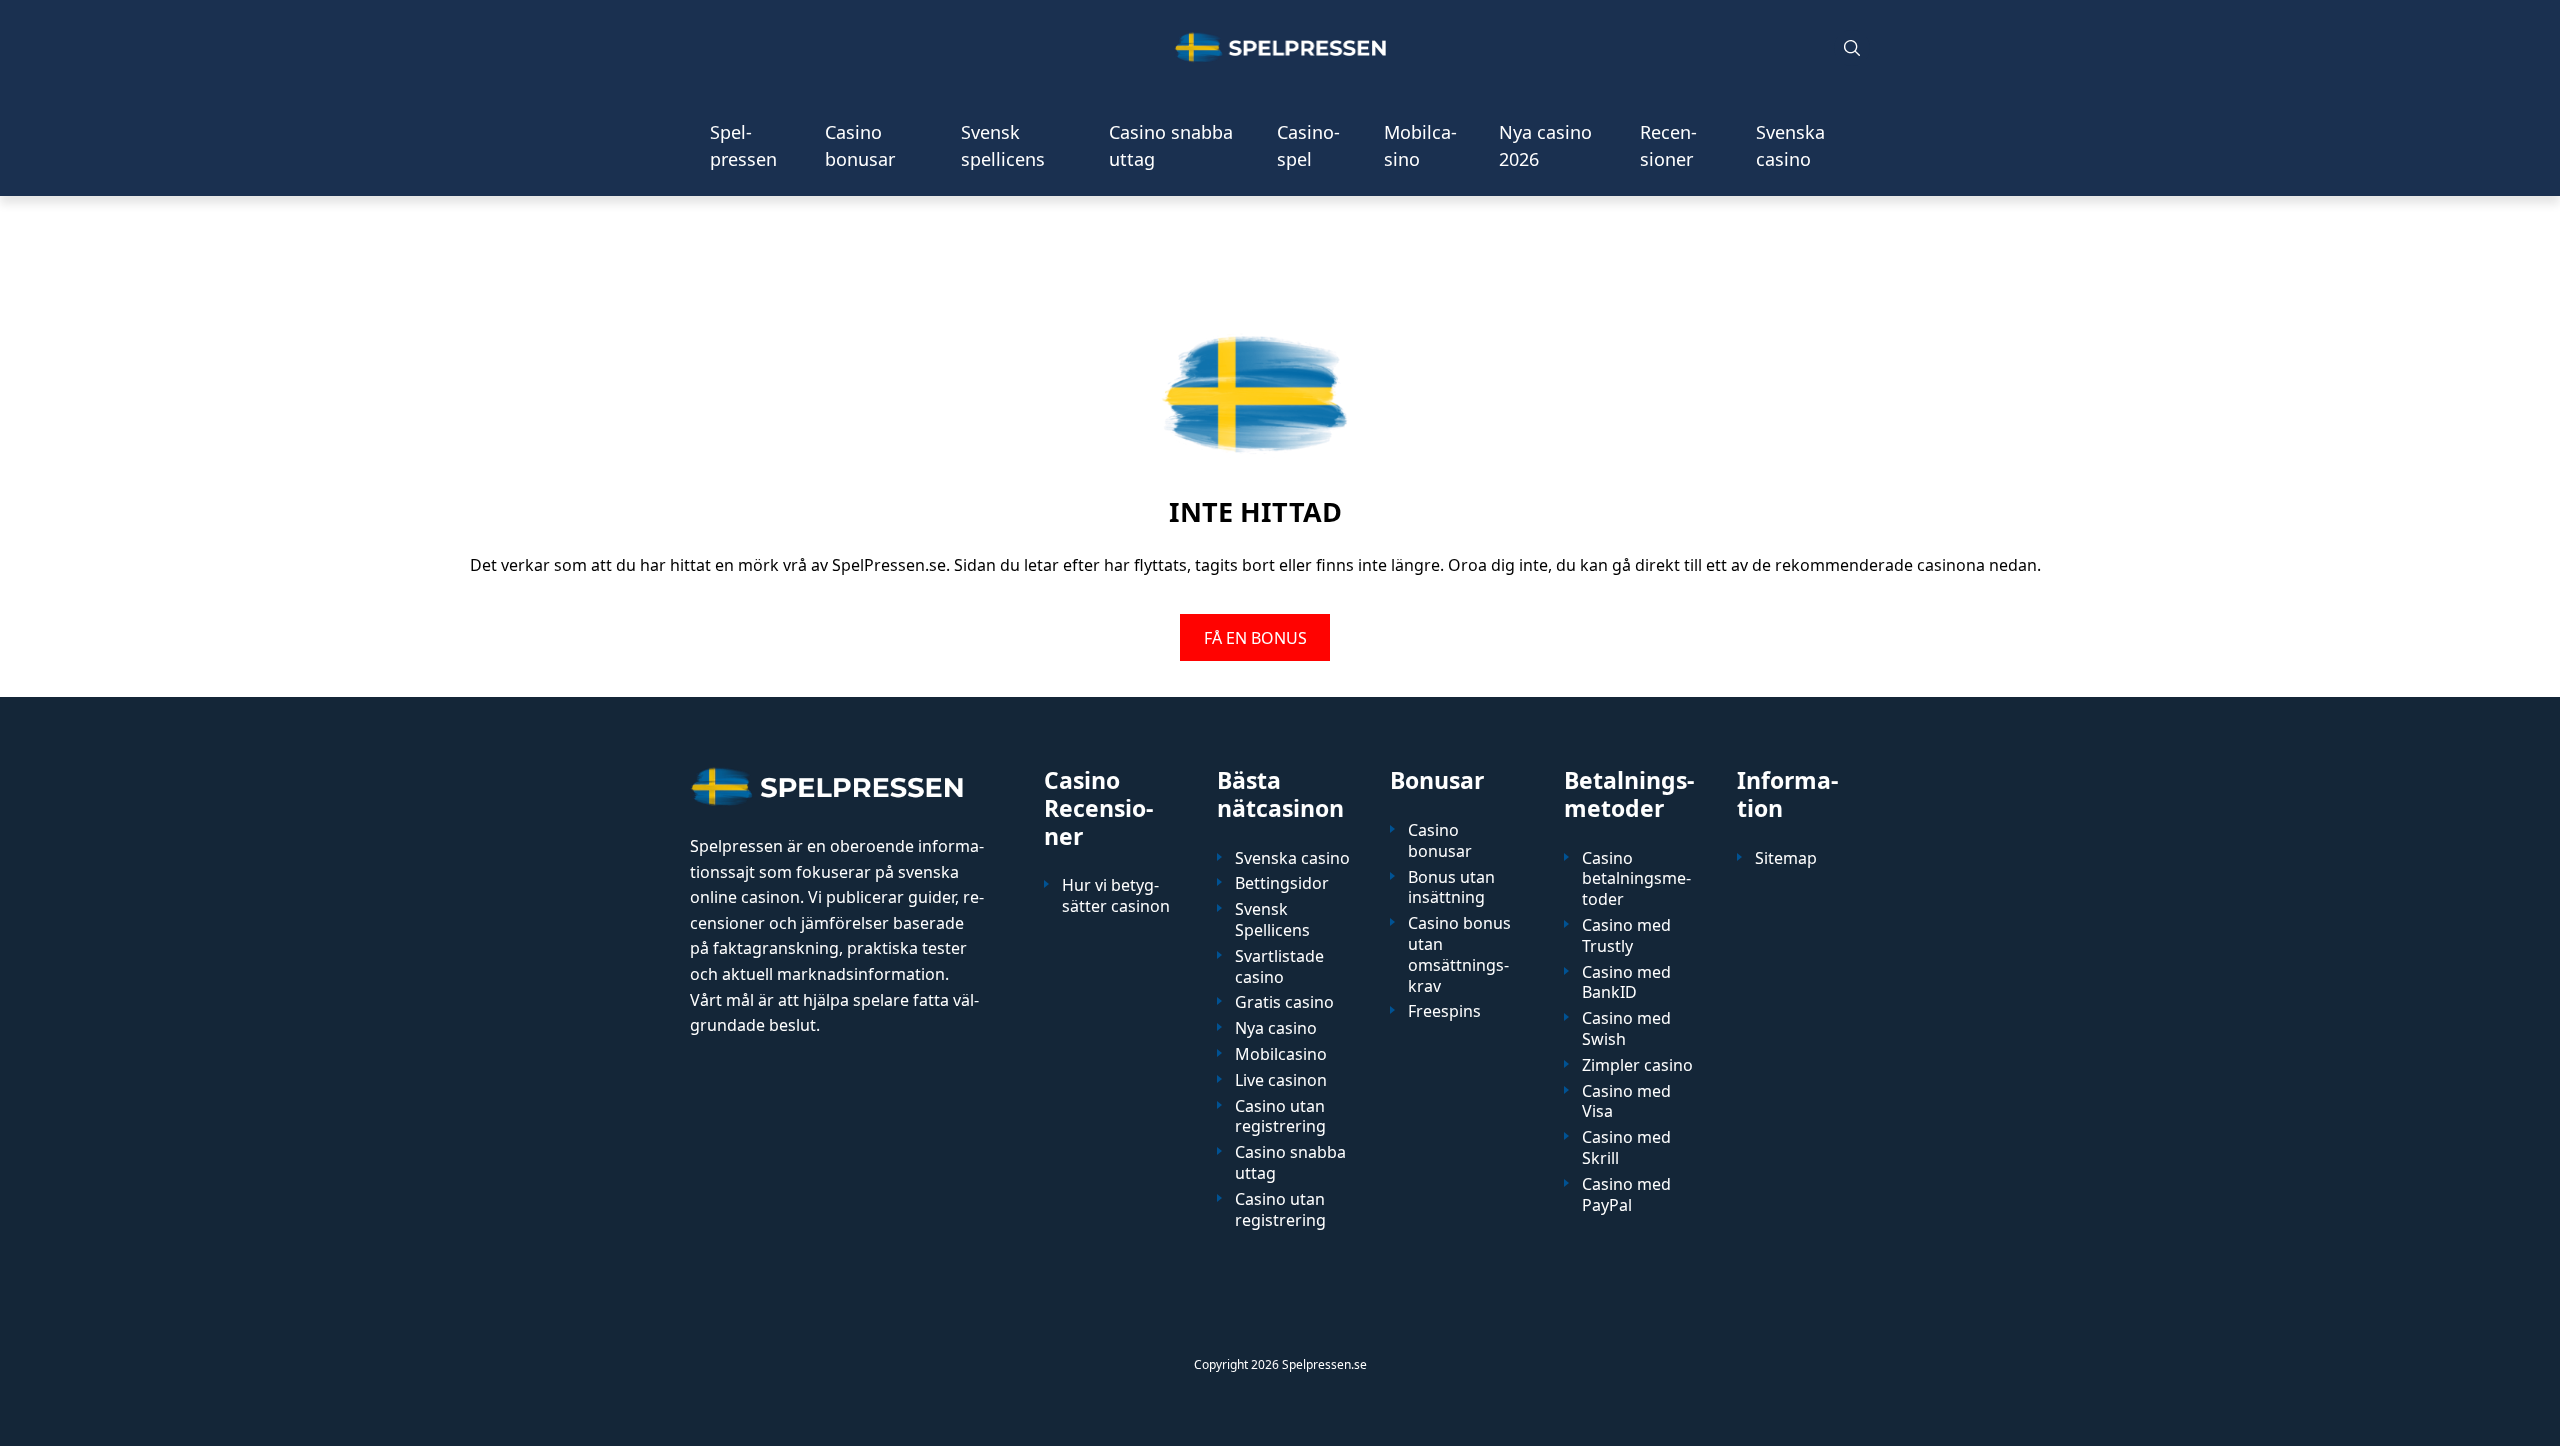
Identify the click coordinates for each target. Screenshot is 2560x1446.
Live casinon (1281, 1080)
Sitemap (1786, 858)
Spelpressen (743, 145)
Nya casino (1276, 1028)
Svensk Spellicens (1272, 920)
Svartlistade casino (1279, 967)
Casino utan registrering (1280, 1117)
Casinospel (1308, 145)
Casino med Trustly (1626, 936)
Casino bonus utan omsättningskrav (1459, 954)
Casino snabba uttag (1171, 145)
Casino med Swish (1626, 1029)
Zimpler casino (1637, 1065)
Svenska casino (1790, 145)
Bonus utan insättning (1451, 888)
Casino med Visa (1626, 1102)
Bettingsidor (1282, 883)
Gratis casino (1284, 1002)
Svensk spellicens (1003, 145)
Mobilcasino (1420, 145)
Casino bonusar (860, 145)
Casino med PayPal (1626, 1195)
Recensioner (1668, 145)
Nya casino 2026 (1545, 145)
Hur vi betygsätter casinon (1116, 896)
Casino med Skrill (1626, 1148)
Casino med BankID (1626, 983)
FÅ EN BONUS (1255, 637)
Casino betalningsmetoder (1636, 879)
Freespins (1444, 1011)
